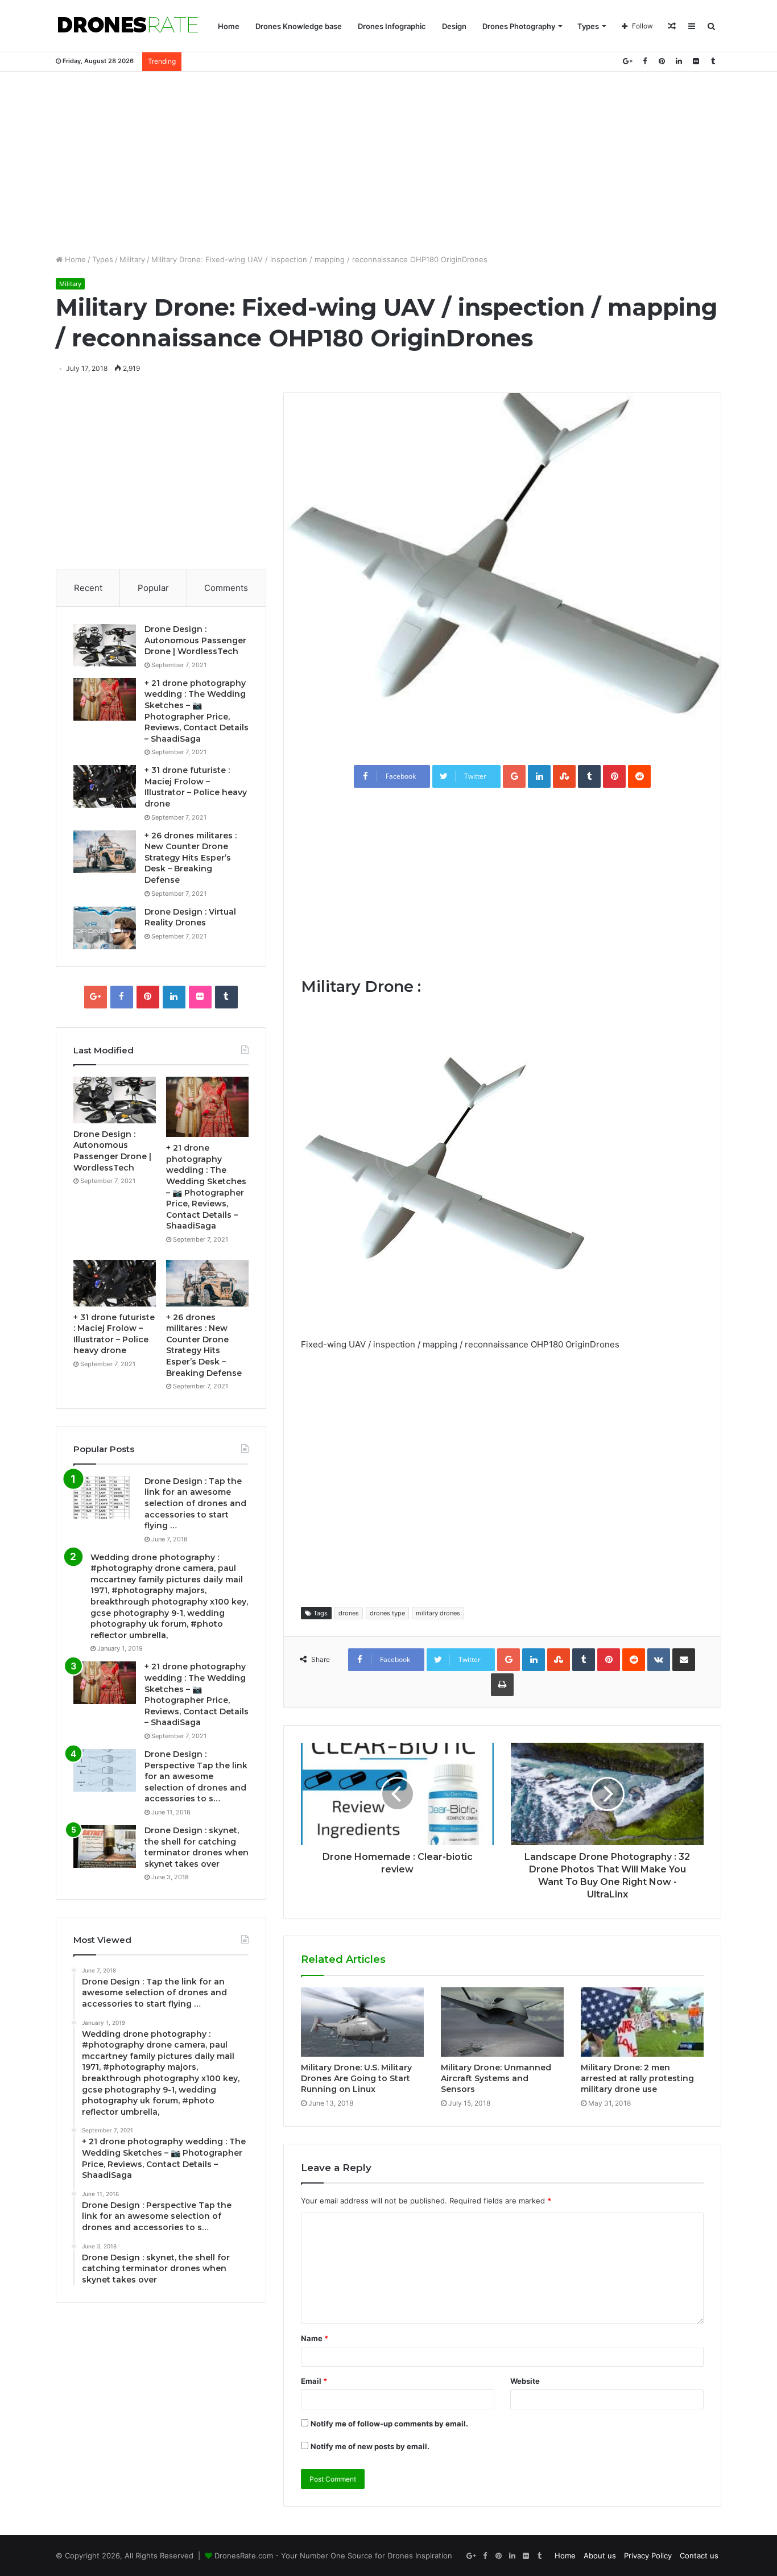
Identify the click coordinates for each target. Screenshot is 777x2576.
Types (588, 26)
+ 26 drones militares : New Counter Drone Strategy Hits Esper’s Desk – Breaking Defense (191, 858)
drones (349, 1613)
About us (600, 2556)
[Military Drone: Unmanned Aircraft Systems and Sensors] (502, 2022)
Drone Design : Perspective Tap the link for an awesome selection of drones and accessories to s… (196, 1776)
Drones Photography (519, 26)
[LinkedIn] (679, 61)
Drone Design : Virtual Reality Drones (190, 917)
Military (132, 259)
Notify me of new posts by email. (370, 2446)
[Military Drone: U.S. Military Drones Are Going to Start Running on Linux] (362, 2022)
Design (454, 26)
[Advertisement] (388, 163)
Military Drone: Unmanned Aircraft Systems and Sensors (496, 2078)
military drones (438, 1613)
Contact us (699, 2556)
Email (314, 2381)
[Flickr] (696, 61)
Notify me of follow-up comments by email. (389, 2424)
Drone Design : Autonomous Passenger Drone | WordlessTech (195, 640)
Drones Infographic (392, 26)
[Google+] (627, 61)
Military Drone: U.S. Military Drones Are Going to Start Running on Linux (356, 2078)
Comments (226, 588)
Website (525, 2381)
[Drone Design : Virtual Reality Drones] (105, 928)
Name (315, 2338)
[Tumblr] (713, 61)
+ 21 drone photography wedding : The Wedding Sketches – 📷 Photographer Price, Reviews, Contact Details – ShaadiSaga (197, 711)
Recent (88, 588)
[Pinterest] (662, 61)
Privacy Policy (648, 2556)
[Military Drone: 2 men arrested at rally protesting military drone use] (642, 2022)
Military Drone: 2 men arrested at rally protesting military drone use (637, 2078)
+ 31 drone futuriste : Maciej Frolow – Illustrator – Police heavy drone (196, 787)
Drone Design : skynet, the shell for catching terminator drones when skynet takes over (197, 1847)
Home (229, 26)
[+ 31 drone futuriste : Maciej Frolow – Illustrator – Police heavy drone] (105, 786)
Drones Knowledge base (299, 26)
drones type (387, 1613)
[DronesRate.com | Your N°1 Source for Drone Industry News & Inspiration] (128, 26)
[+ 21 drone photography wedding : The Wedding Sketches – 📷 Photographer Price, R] (105, 699)
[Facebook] (644, 61)
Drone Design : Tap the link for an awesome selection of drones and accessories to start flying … (195, 1503)
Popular (153, 588)
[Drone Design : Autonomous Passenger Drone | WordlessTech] (105, 645)
